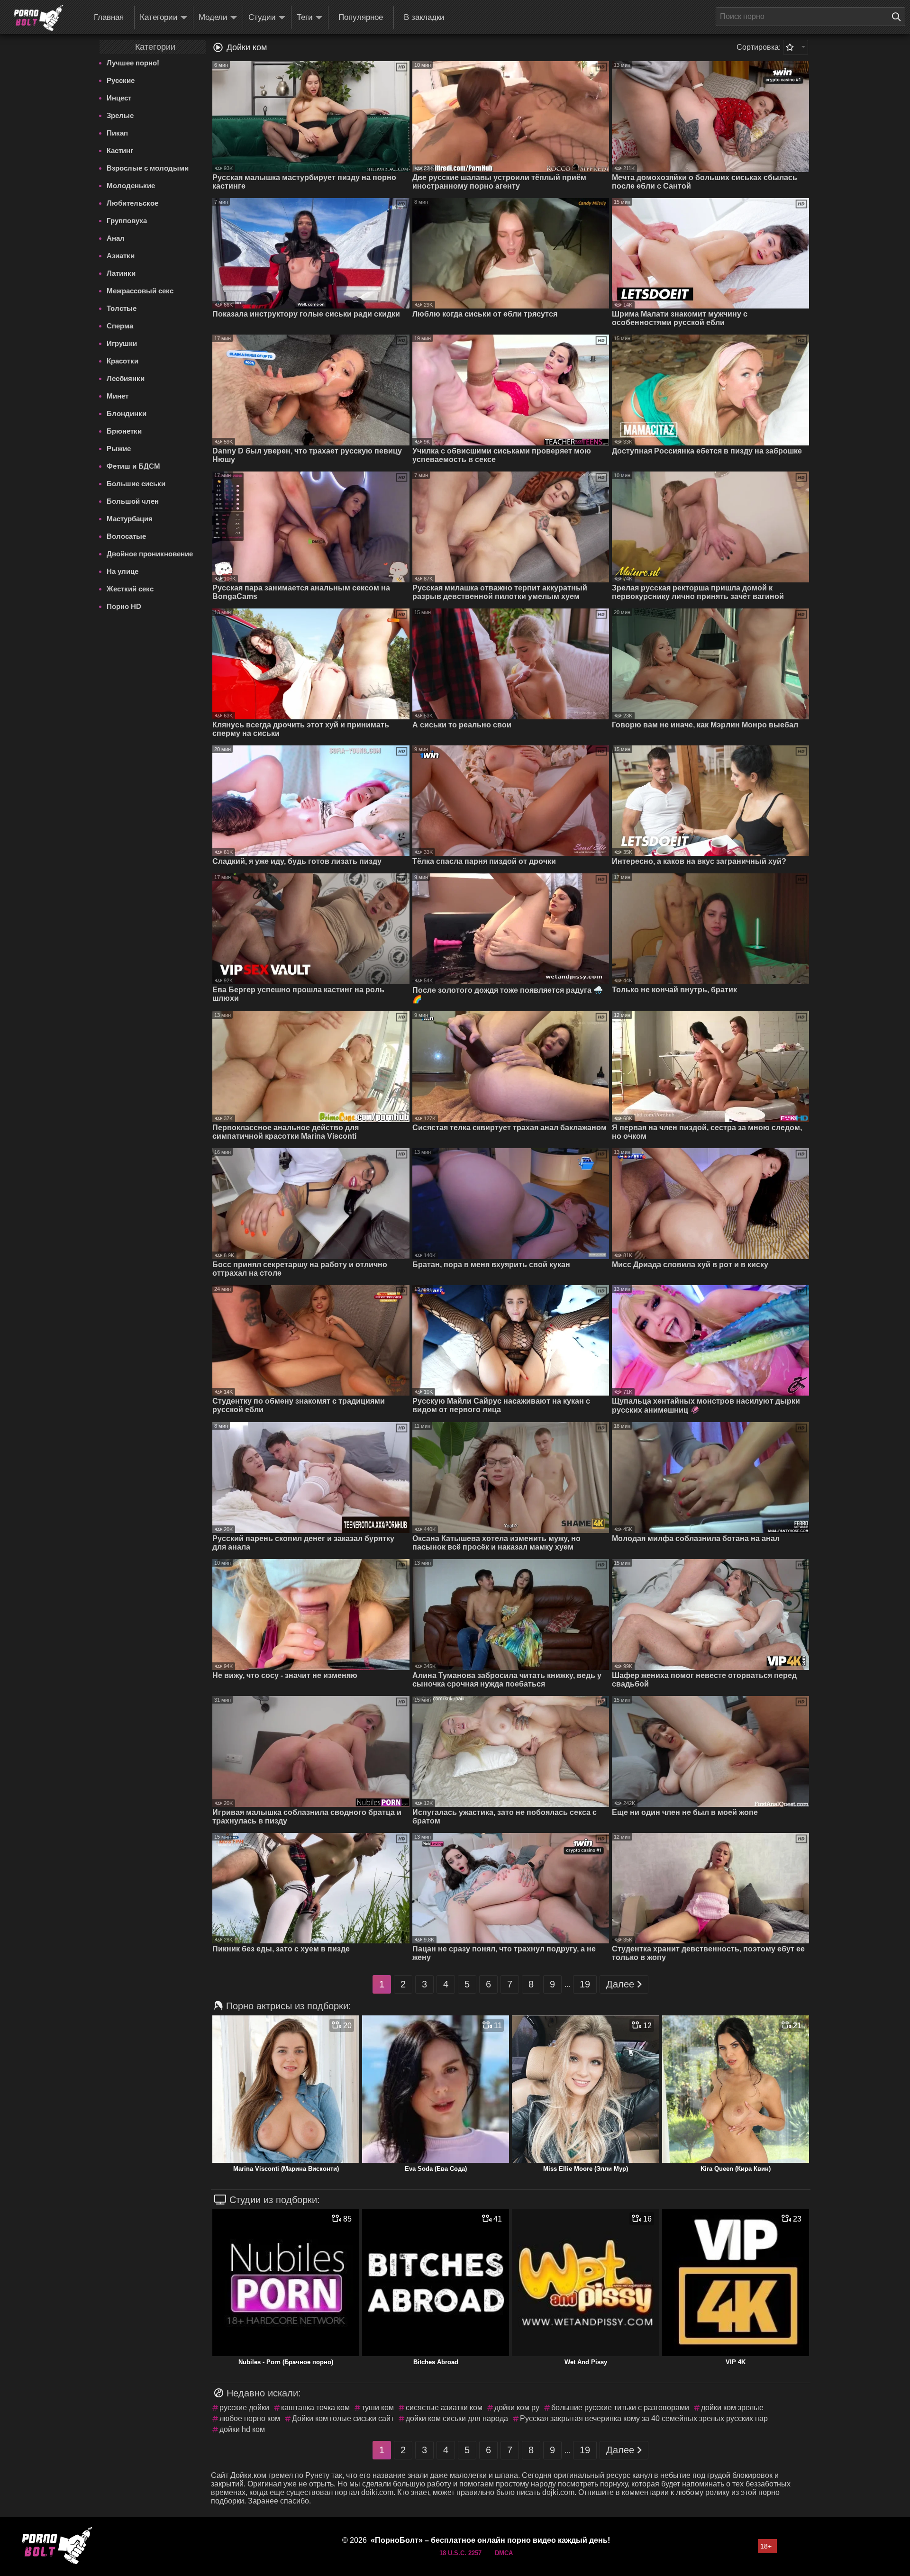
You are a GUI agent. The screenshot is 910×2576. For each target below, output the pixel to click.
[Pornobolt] (38, 18)
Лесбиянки (126, 378)
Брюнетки (124, 431)
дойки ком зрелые (732, 2408)
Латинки (121, 273)
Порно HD (124, 606)
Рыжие (119, 449)
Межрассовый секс (140, 291)
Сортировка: (759, 47)
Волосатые (126, 536)
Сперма (120, 326)
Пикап (117, 133)
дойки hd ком (242, 2429)
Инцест (119, 98)
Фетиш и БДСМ (133, 466)
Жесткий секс (130, 589)
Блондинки (127, 413)
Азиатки (121, 256)
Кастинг (120, 150)
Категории (159, 17)
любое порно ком (250, 2418)
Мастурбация (130, 519)
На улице (123, 571)
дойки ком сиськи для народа (457, 2418)
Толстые (122, 308)
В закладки (424, 17)
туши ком (378, 2408)
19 (585, 1984)
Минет (118, 396)
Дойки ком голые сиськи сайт (343, 2418)
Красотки (123, 361)
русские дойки (244, 2408)
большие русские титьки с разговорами (620, 2408)
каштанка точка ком (315, 2408)
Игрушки (122, 343)
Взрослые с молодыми (148, 168)
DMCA (504, 2553)
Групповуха (127, 221)
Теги (305, 17)
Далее (620, 1984)
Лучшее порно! (133, 63)
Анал (116, 238)
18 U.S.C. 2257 (460, 2553)
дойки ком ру (517, 2408)
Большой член (133, 501)
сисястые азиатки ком (444, 2408)
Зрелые (120, 115)
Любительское (132, 203)
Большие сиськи (136, 484)
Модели (213, 17)
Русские (121, 80)
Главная (109, 17)
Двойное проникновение (150, 554)
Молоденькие (131, 186)
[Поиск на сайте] (899, 17)
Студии (262, 17)
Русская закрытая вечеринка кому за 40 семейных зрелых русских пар (644, 2418)
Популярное (361, 17)
